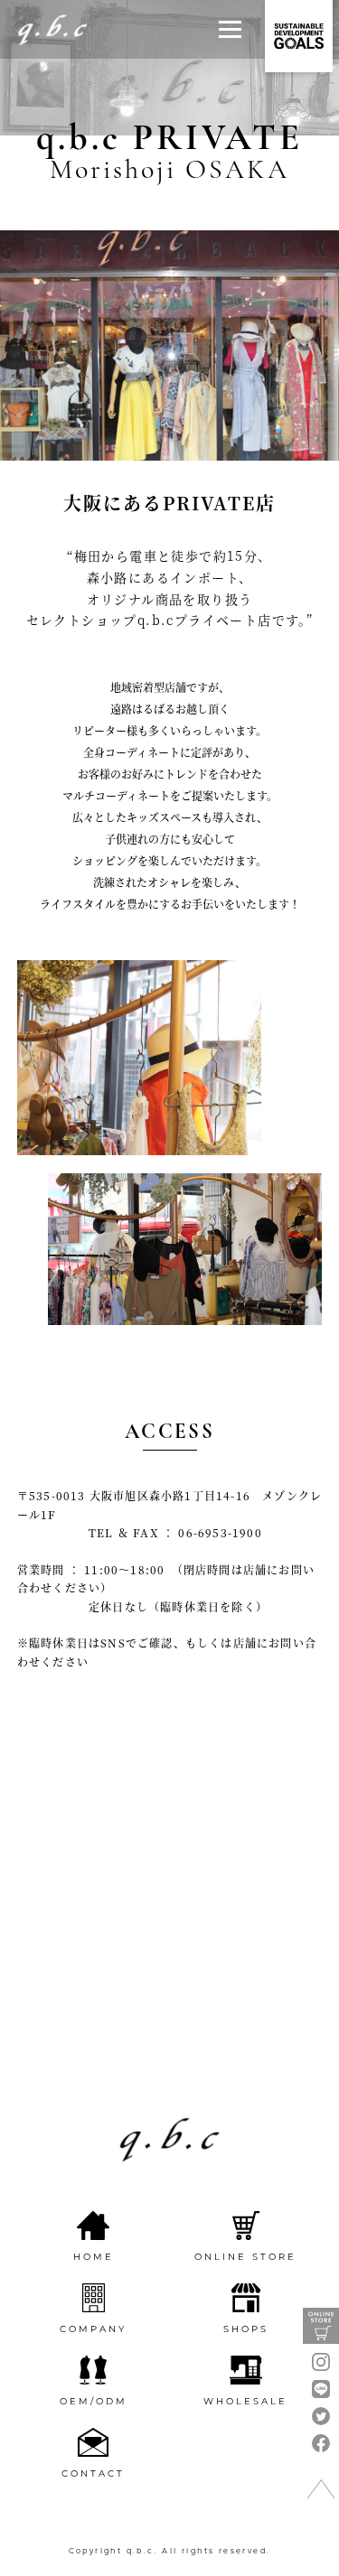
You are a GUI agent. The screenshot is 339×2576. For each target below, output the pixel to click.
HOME (94, 2257)
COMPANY (93, 2329)
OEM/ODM (94, 2401)
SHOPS (246, 2329)
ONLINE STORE (245, 2257)
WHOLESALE (245, 2401)
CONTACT (93, 2473)
